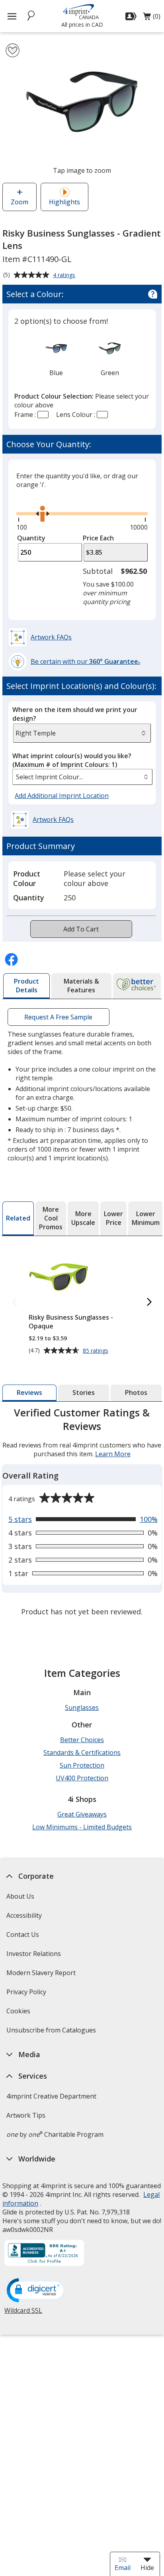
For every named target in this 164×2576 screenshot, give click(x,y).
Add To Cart (81, 929)
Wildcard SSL (23, 2313)
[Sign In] (132, 16)
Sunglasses (82, 1708)
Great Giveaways (82, 1814)
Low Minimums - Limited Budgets (82, 1827)
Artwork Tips (26, 2115)
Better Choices (82, 1740)
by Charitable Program (55, 2134)
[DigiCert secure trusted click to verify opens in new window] (37, 2291)
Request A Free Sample (58, 1017)
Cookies (19, 2014)
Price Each (98, 538)
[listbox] (82, 777)
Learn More (113, 1454)
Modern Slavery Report (42, 1975)
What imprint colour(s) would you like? (72, 760)
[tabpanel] (82, 1513)
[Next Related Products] (149, 1302)
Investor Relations (35, 1956)
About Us (20, 1896)
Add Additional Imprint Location (62, 796)
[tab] (26, 986)
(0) (152, 18)
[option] (56, 356)
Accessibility (24, 1915)
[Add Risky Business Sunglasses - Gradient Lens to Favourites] (13, 50)
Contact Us (23, 1934)
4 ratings (65, 276)
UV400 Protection (82, 1778)
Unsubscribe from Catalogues (52, 2033)
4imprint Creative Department (51, 2096)
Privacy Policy (27, 1994)
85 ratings (97, 1351)
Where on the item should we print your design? (75, 714)
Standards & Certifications (82, 1753)
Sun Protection (82, 1765)
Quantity (31, 538)
